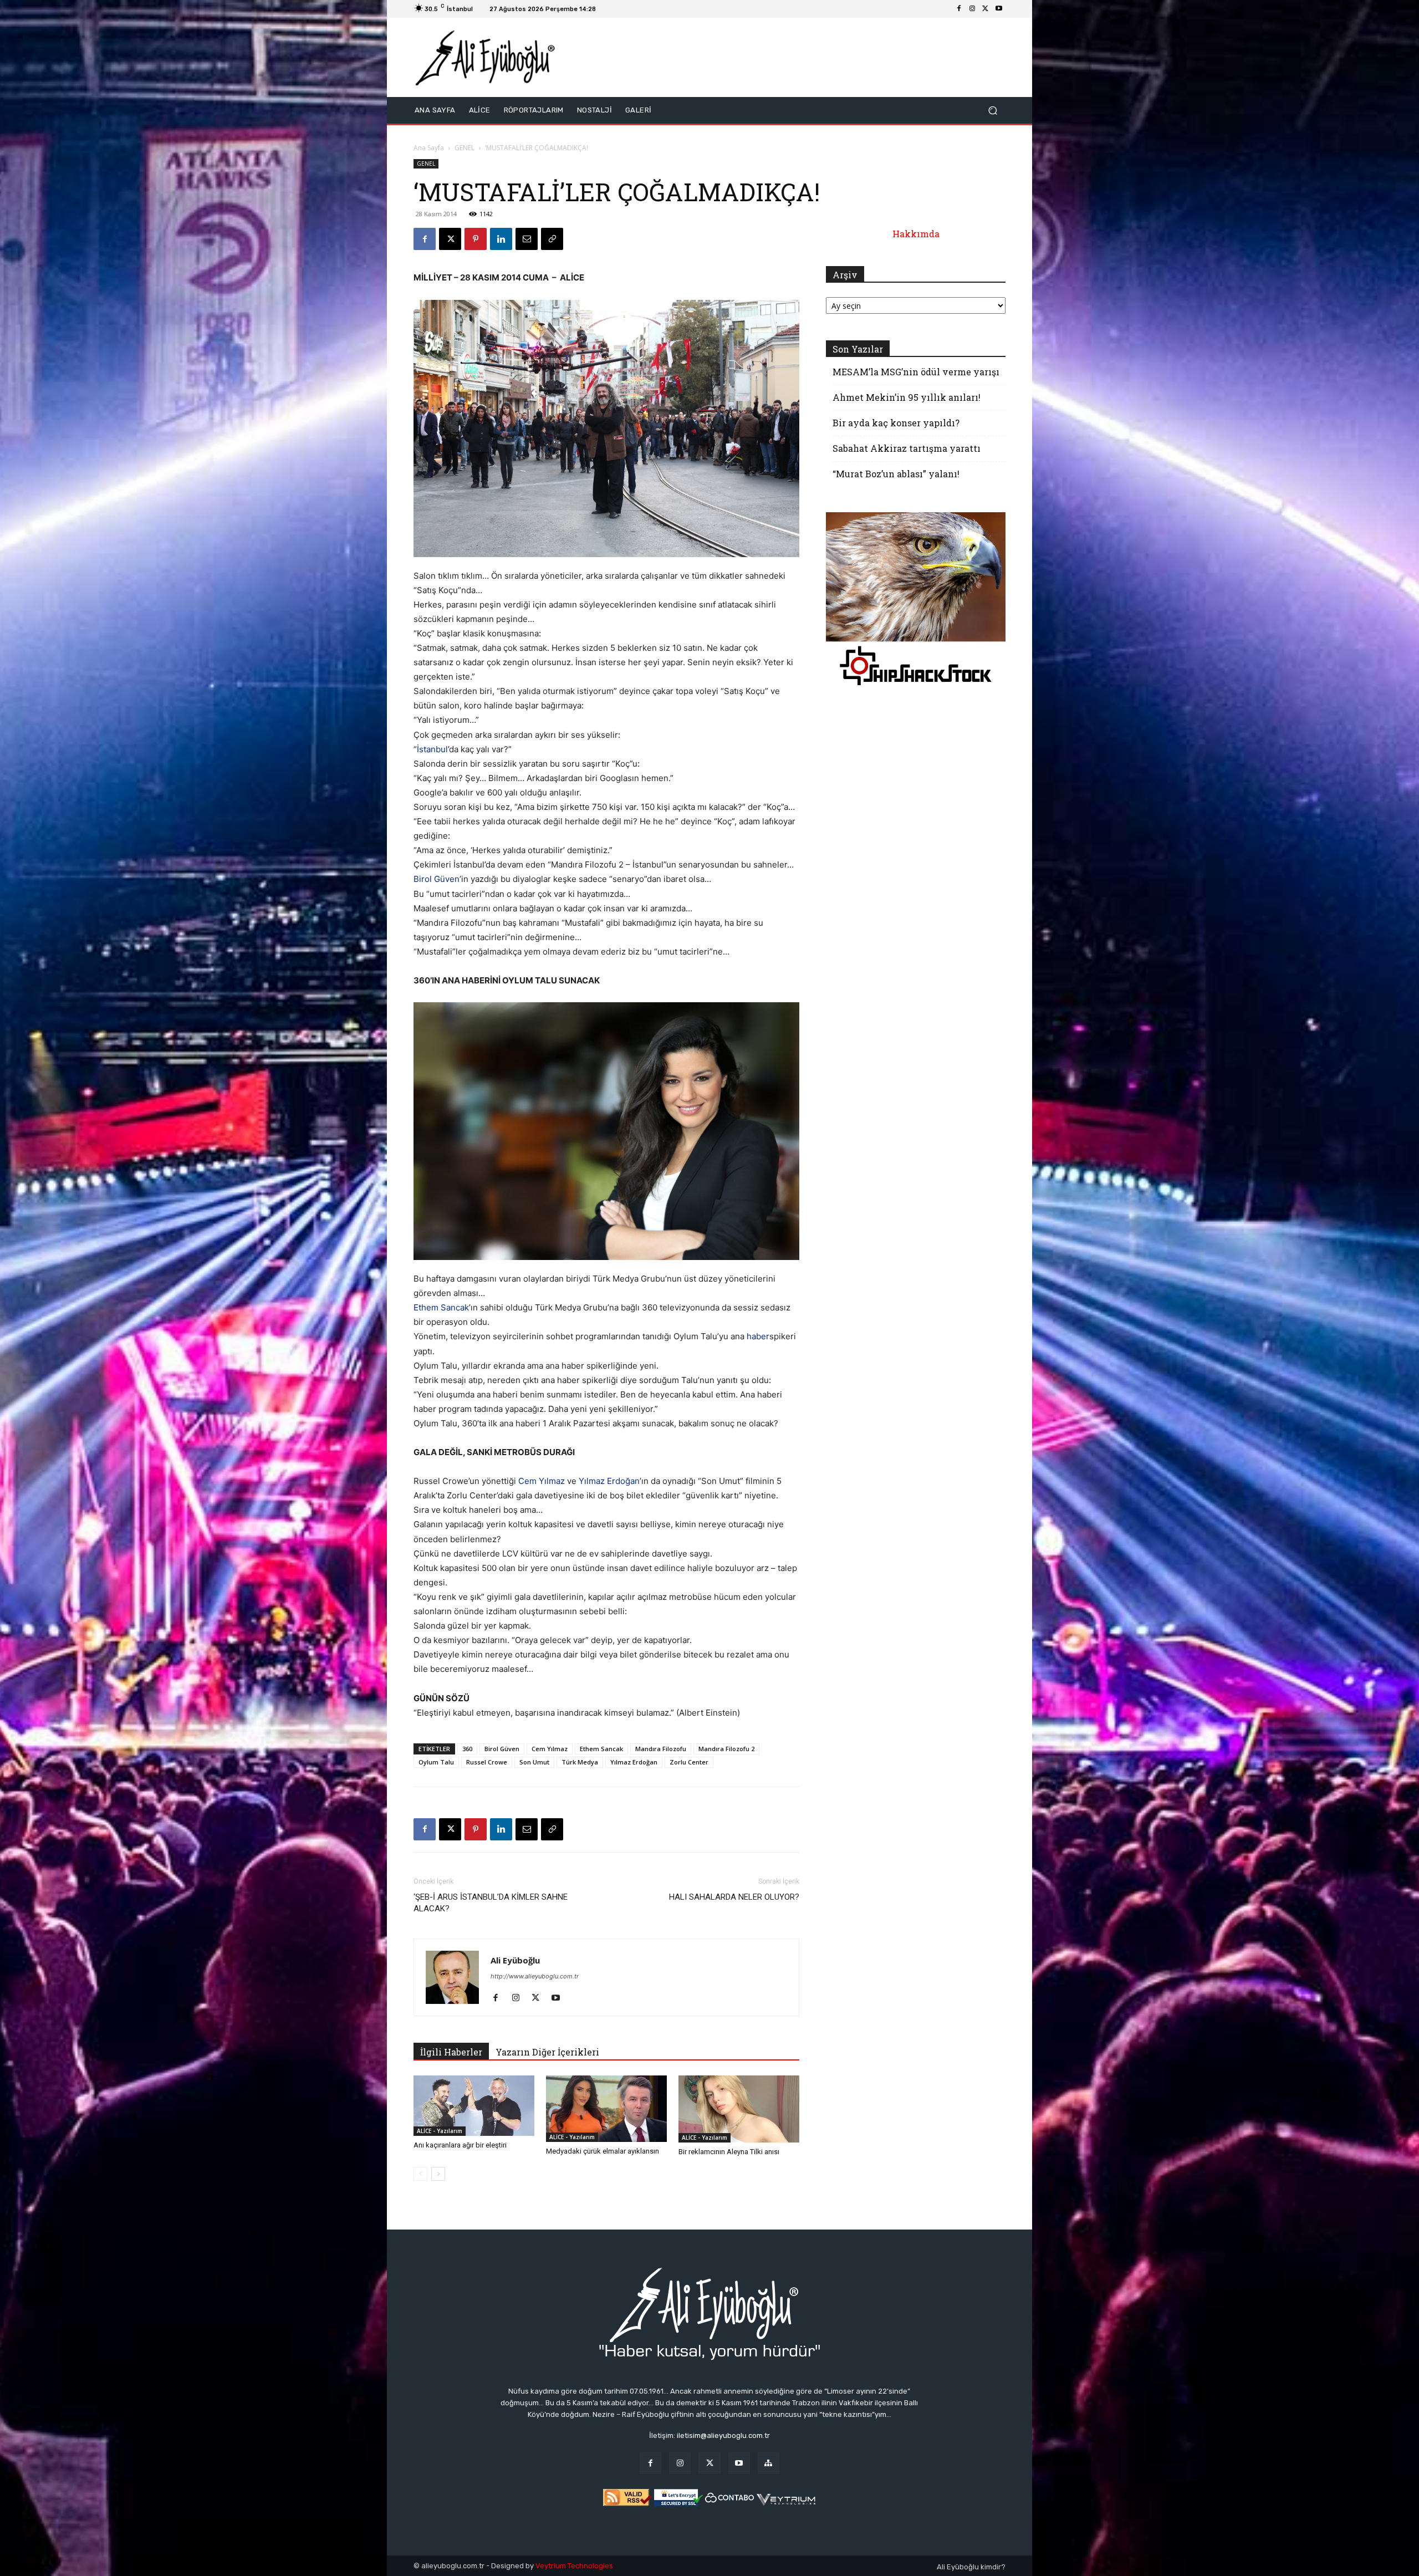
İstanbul (432, 749)
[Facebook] (959, 9)
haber (758, 1336)
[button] (992, 111)
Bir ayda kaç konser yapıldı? (896, 423)
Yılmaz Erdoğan (609, 1481)
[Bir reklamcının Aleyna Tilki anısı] (739, 2109)
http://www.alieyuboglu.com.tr (535, 1976)
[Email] (527, 239)
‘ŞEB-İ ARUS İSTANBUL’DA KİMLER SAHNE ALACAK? (491, 1903)
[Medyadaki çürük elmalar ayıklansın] (606, 2109)
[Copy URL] (552, 239)
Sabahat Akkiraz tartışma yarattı (907, 448)
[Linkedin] (501, 239)
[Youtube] (999, 9)
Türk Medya (580, 1762)
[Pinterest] (476, 239)
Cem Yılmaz (542, 1481)
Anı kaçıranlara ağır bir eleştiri (460, 2145)
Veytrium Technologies (574, 2566)
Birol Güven (437, 879)
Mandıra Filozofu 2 (726, 1749)
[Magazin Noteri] (769, 2463)
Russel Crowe (487, 1762)
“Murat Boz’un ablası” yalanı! (896, 474)
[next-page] (438, 2174)
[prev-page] (420, 2174)
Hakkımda (916, 234)
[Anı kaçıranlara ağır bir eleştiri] (474, 2106)
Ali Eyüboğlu (515, 1960)
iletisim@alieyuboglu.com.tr (723, 2435)
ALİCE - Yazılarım (440, 2131)
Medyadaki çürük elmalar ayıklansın (603, 2151)
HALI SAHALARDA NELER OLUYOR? (734, 1897)
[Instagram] (972, 9)
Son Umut (534, 1762)
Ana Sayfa (429, 148)
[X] (986, 9)
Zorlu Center (689, 1762)
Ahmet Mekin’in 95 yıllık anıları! (907, 397)
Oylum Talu (436, 1762)
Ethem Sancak (441, 1307)
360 (467, 1749)
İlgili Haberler (451, 2052)
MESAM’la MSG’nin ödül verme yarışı (916, 372)
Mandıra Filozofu (661, 1749)
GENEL (465, 148)
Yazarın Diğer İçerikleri (547, 2052)
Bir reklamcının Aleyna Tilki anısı (729, 2152)
